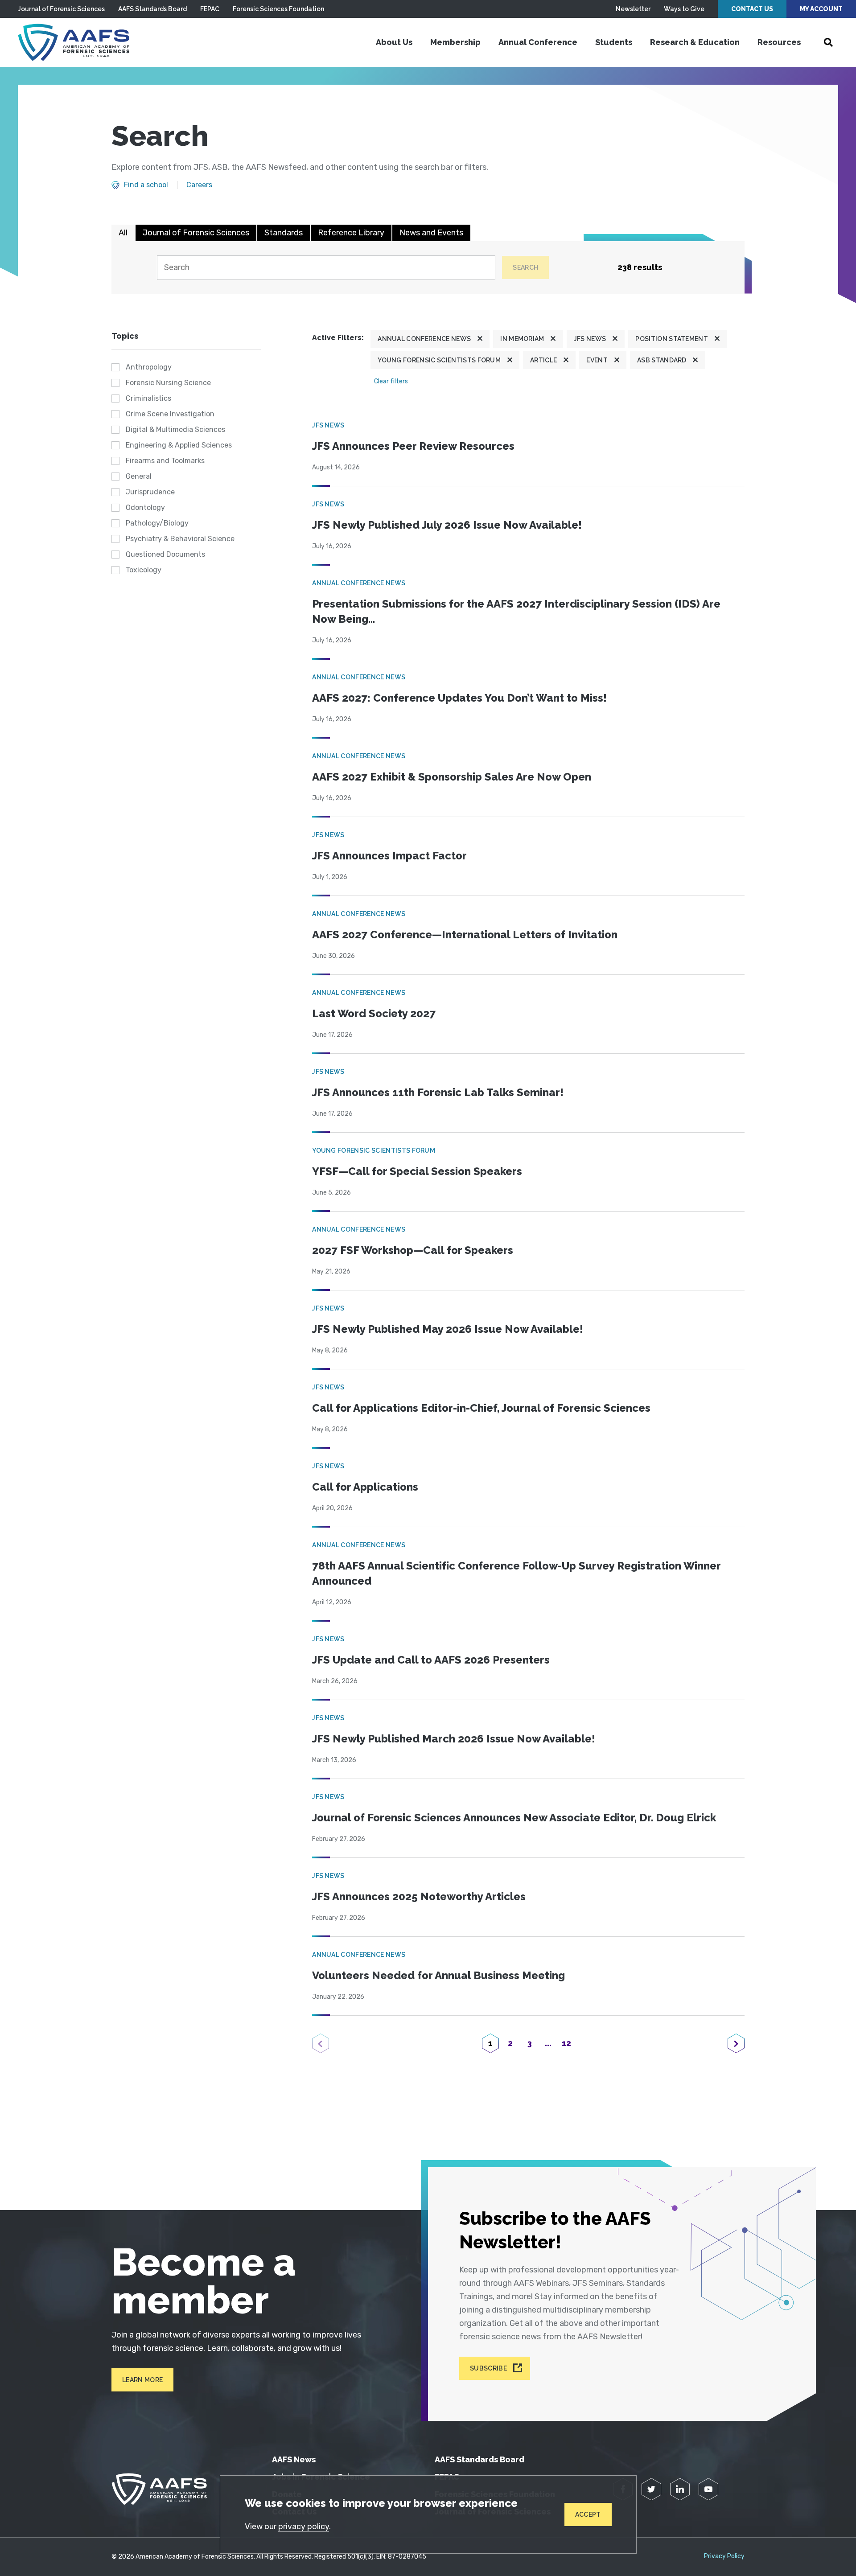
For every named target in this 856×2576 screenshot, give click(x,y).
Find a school (146, 185)
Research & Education (695, 42)
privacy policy (304, 2527)
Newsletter (633, 9)
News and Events (431, 233)
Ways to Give (684, 9)
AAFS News (294, 2459)
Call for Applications (365, 1487)
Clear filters (391, 381)
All (123, 233)
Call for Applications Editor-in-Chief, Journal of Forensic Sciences (481, 1408)
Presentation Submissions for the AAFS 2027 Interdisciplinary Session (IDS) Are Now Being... (516, 611)
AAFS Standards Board (152, 9)
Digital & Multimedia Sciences (175, 429)
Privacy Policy (724, 2556)
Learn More (142, 2380)
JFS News (590, 339)
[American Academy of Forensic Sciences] (74, 42)
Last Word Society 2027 (374, 1013)
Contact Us (752, 9)
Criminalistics (148, 398)
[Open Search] (828, 42)
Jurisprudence (150, 492)
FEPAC (210, 9)
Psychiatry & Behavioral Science (180, 539)
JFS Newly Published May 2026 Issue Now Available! (448, 1329)
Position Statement (672, 339)
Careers (199, 185)
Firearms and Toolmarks (165, 461)
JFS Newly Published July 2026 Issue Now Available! (447, 525)
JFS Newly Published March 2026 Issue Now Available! (454, 1739)
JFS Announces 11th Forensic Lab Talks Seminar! (438, 1092)
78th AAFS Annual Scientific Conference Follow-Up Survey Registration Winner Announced (516, 1573)
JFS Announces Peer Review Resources (413, 446)
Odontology (145, 507)
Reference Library (351, 233)
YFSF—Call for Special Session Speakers (417, 1171)
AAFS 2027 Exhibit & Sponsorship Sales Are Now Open (452, 777)
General (139, 476)
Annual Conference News (424, 339)
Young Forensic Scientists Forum (439, 360)
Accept (588, 2514)
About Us (394, 42)
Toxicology (144, 570)
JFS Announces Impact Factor (389, 856)
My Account (821, 9)
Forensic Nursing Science (168, 383)
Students (614, 42)
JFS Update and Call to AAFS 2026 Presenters (431, 1660)
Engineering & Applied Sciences (179, 445)
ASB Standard (662, 360)
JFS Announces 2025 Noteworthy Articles (419, 1896)
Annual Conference (538, 42)
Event (597, 360)
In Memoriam (522, 339)
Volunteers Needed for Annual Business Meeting (438, 1975)
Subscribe (488, 2368)
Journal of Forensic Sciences (61, 9)
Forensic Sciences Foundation (278, 9)
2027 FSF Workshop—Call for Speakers (413, 1250)
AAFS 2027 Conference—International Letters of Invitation (465, 935)
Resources (779, 42)
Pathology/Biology (157, 523)
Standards (284, 233)
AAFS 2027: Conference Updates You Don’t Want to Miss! (459, 698)
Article (543, 360)
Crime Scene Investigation (170, 414)
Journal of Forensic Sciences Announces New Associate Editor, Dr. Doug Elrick (514, 1818)
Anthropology (149, 367)
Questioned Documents (165, 554)
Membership (455, 42)
